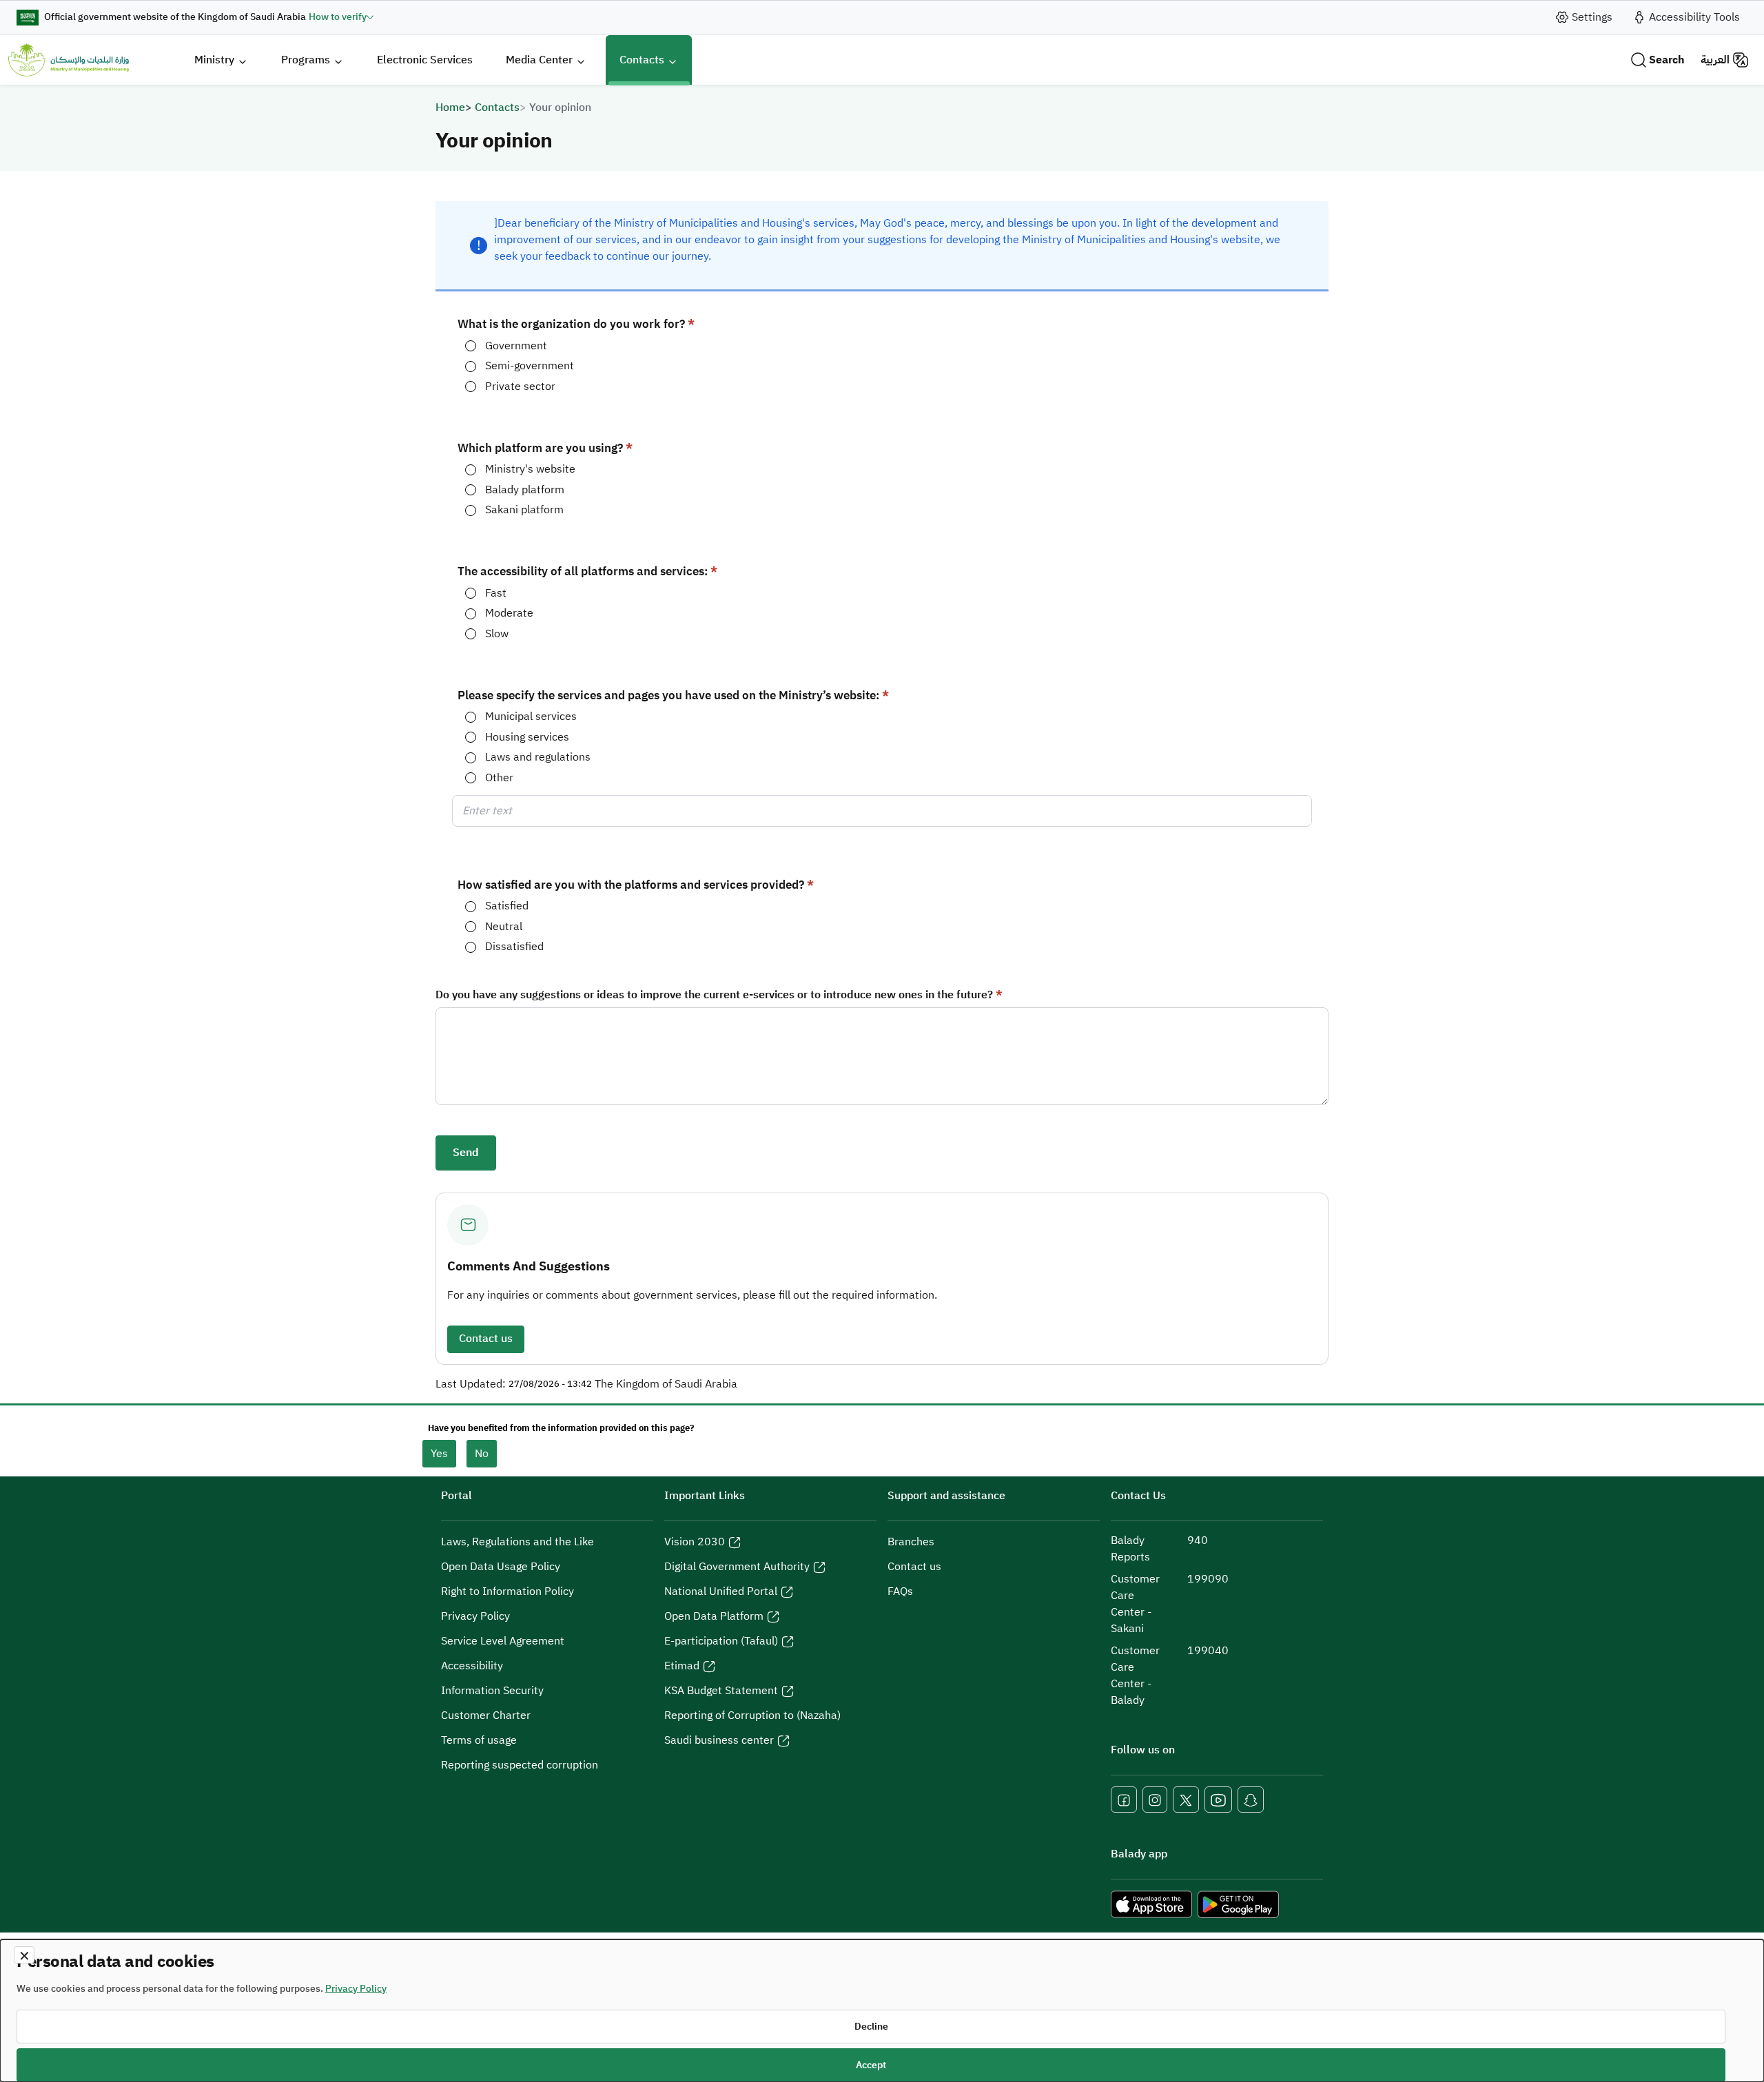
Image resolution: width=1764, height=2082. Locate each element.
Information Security (492, 1691)
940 (1198, 1540)
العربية (1715, 60)
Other (499, 778)
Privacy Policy (475, 1616)
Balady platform (525, 490)
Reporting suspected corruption (520, 1765)
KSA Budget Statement (721, 1691)
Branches (911, 1542)
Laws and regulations (538, 757)
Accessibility (472, 1666)
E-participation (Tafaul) (721, 1641)
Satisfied (507, 906)
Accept (871, 2065)
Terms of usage (479, 1740)
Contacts (497, 107)
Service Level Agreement (503, 1641)
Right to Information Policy (507, 1591)
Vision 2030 (695, 1542)
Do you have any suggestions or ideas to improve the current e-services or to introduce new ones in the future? (714, 995)
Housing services (527, 738)
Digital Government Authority (737, 1567)
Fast (496, 594)
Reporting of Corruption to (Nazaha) (752, 1715)
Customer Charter (486, 1715)
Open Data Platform (714, 1616)
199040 (1208, 1651)
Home (450, 107)
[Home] (69, 60)
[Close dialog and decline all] (24, 1955)
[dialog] (882, 2011)
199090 (1208, 1579)
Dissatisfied (514, 947)
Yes (439, 1454)
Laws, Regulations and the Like (517, 1542)
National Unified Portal (721, 1591)
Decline (871, 2027)
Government (516, 346)
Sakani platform (524, 510)
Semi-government (530, 366)
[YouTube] (1218, 1800)
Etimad (682, 1666)
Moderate (509, 614)
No (482, 1454)
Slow (497, 634)
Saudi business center (719, 1740)
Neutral (504, 927)
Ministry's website (530, 470)
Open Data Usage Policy (501, 1567)
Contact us (486, 1339)
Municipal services (531, 717)
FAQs (900, 1591)
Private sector (520, 387)
